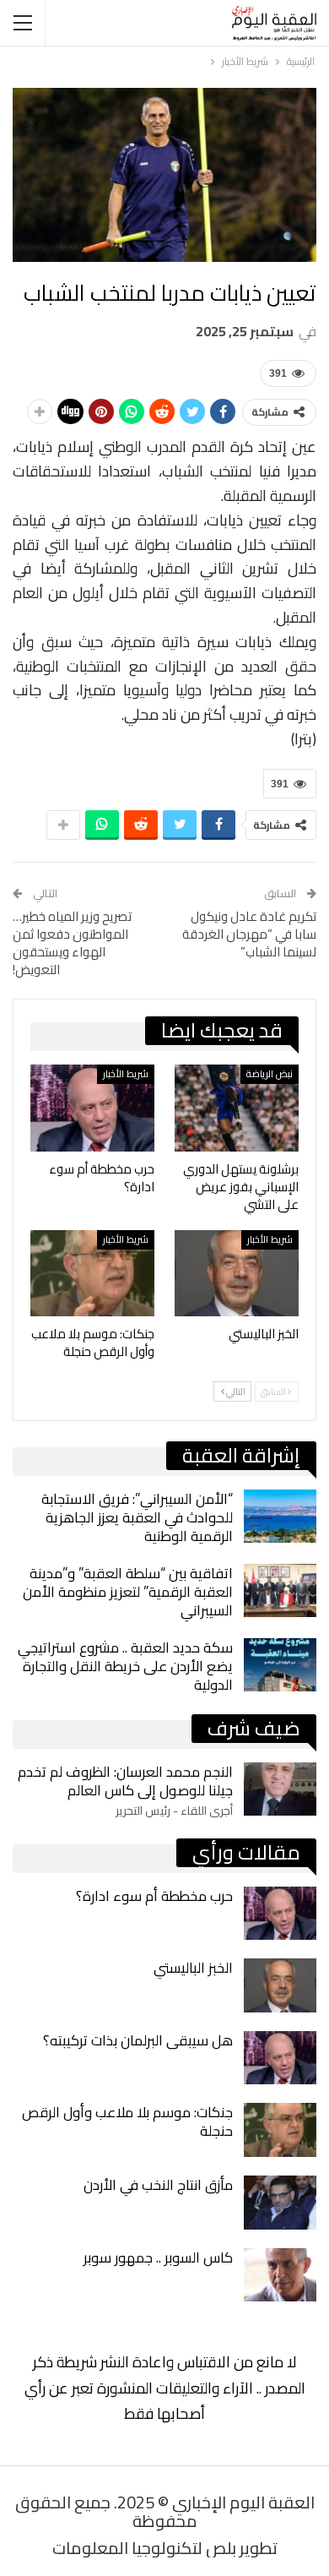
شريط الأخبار (126, 1074)
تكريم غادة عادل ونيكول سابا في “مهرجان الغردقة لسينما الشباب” (249, 934)
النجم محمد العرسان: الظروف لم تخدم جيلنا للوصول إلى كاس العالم (125, 1781)
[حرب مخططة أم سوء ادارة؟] (92, 1108)
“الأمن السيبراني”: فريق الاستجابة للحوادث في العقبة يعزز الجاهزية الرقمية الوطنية (137, 1517)
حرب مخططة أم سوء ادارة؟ (154, 1896)
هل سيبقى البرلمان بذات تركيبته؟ (138, 2040)
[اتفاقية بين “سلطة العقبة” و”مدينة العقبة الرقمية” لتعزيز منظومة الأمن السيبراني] (280, 1591)
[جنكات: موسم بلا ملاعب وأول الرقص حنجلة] (92, 1274)
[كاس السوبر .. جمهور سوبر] (280, 2275)
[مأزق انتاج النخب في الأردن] (280, 2203)
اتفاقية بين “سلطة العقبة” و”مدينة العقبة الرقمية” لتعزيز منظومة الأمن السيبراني (128, 1592)
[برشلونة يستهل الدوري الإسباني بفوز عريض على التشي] (237, 1108)
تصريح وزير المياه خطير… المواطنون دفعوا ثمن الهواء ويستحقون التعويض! (72, 943)
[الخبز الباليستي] (237, 1274)
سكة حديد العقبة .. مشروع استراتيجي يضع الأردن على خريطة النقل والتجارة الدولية (125, 1666)
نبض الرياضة (270, 1074)
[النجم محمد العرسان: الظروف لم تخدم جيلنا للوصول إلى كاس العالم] (280, 1789)
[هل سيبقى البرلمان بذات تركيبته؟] (280, 2058)
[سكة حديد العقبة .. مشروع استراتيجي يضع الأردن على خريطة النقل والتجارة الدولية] (280, 1665)
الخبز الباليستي (193, 1968)
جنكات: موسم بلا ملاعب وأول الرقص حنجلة (127, 2121)
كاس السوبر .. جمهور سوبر (158, 2257)
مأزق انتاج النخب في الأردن (158, 2185)
